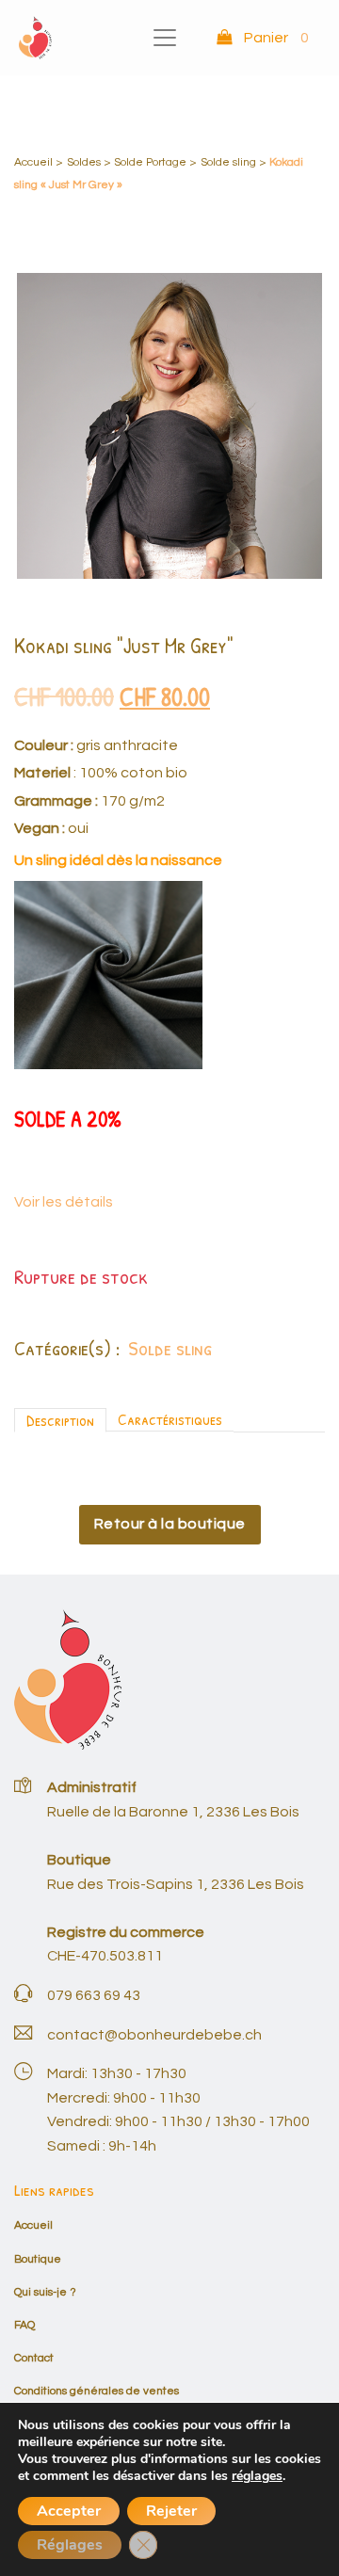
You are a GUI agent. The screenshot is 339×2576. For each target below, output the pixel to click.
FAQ (24, 2325)
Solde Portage (150, 162)
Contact (34, 2358)
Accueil (33, 162)
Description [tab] (60, 1420)
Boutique (38, 2259)
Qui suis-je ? (45, 2292)
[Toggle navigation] (165, 38)
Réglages (70, 2545)
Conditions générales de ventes (97, 2391)
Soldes (84, 162)
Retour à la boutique (170, 1524)
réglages (257, 2476)
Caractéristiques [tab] (170, 1419)
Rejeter (171, 2511)
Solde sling (228, 162)
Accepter (69, 2511)
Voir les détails (64, 1202)
